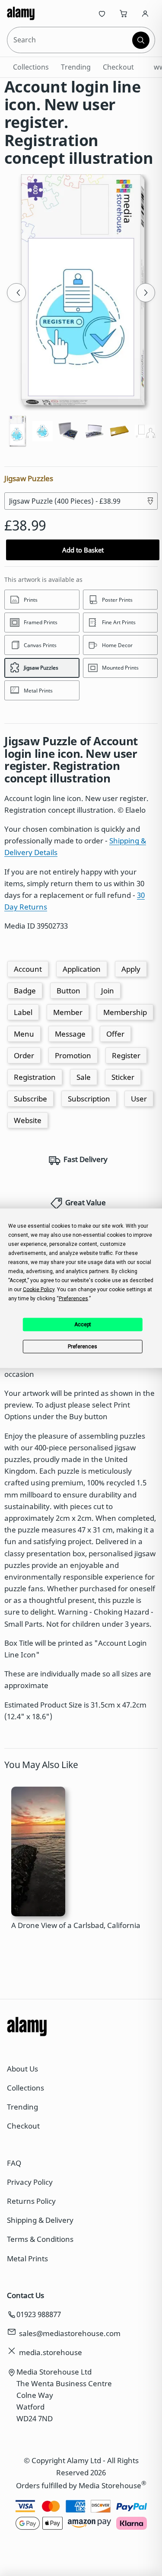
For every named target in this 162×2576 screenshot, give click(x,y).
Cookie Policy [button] (39, 1289)
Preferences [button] (73, 1298)
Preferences (83, 1347)
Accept (83, 1325)
